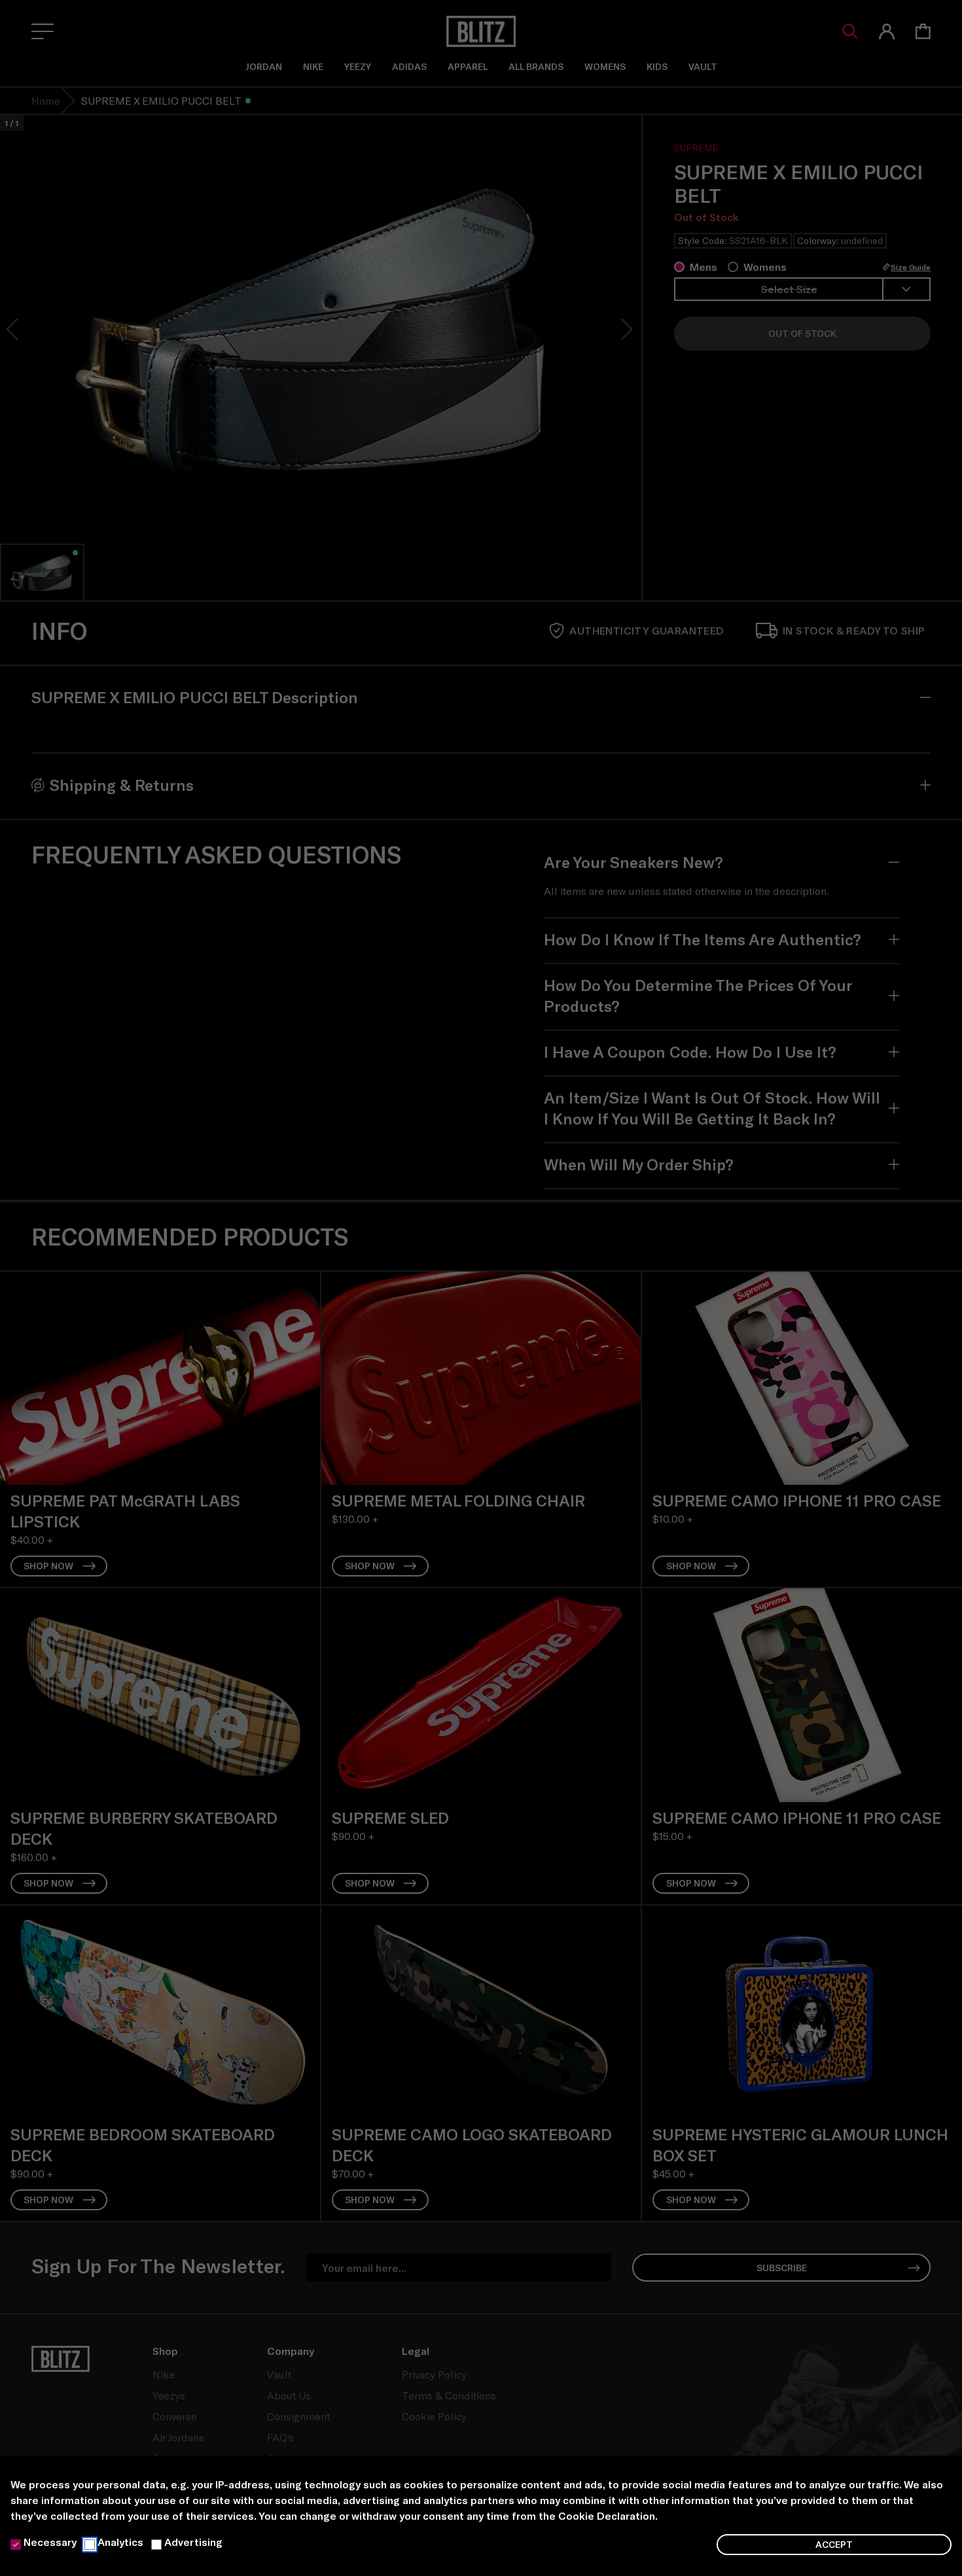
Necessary (50, 2542)
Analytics (120, 2542)
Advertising (193, 2542)
